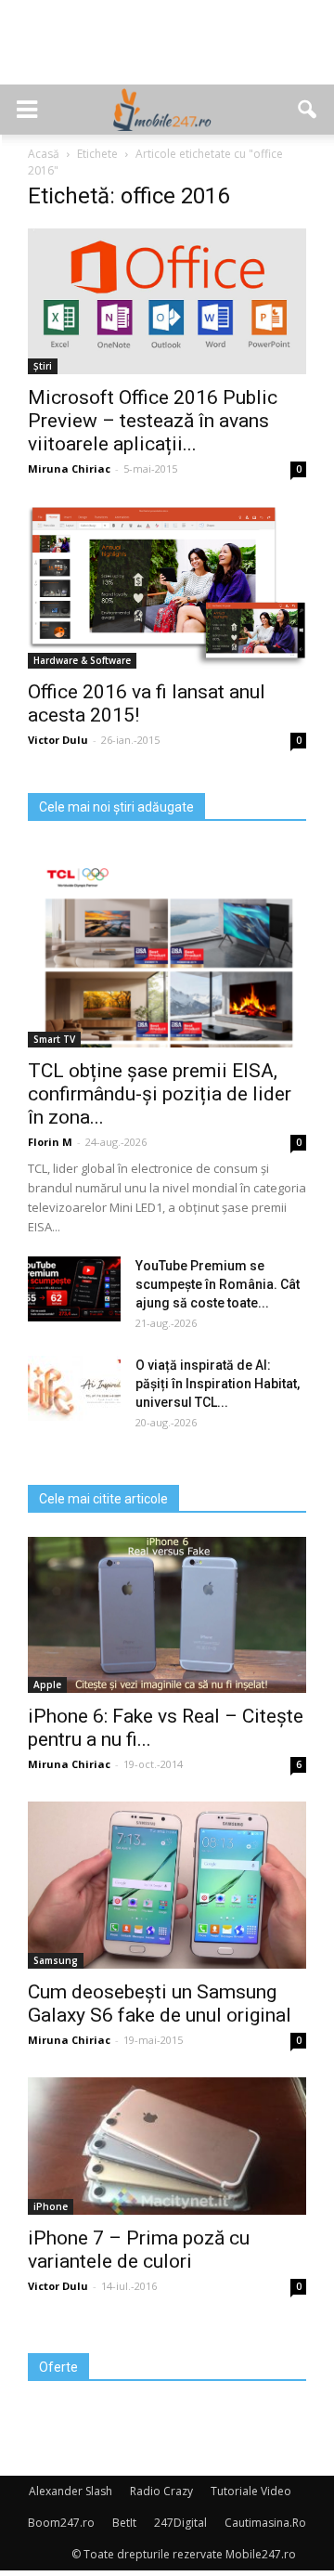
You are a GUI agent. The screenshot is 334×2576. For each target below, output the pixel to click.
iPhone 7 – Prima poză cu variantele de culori (139, 2250)
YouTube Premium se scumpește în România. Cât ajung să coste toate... (218, 1284)
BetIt (124, 2523)
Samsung (56, 1960)
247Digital (180, 2523)
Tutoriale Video (251, 2491)
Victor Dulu (58, 740)
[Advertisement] (167, 52)
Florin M (50, 1142)
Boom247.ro (61, 2523)
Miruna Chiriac (69, 468)
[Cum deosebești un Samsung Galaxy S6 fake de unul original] (167, 1885)
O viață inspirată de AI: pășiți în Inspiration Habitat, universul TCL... (218, 1384)
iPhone (51, 2206)
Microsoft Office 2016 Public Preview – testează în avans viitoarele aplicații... (153, 421)
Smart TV (54, 1039)
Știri (43, 366)
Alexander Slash (71, 2491)
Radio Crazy (161, 2491)
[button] (308, 110)
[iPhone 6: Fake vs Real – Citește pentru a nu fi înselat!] (167, 1615)
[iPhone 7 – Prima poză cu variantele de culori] (167, 2146)
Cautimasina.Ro (265, 2523)
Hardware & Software (82, 660)
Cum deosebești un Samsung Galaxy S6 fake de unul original (160, 2004)
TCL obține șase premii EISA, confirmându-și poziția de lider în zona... (160, 1094)
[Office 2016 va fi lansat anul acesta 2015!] (167, 587)
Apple (47, 1685)
